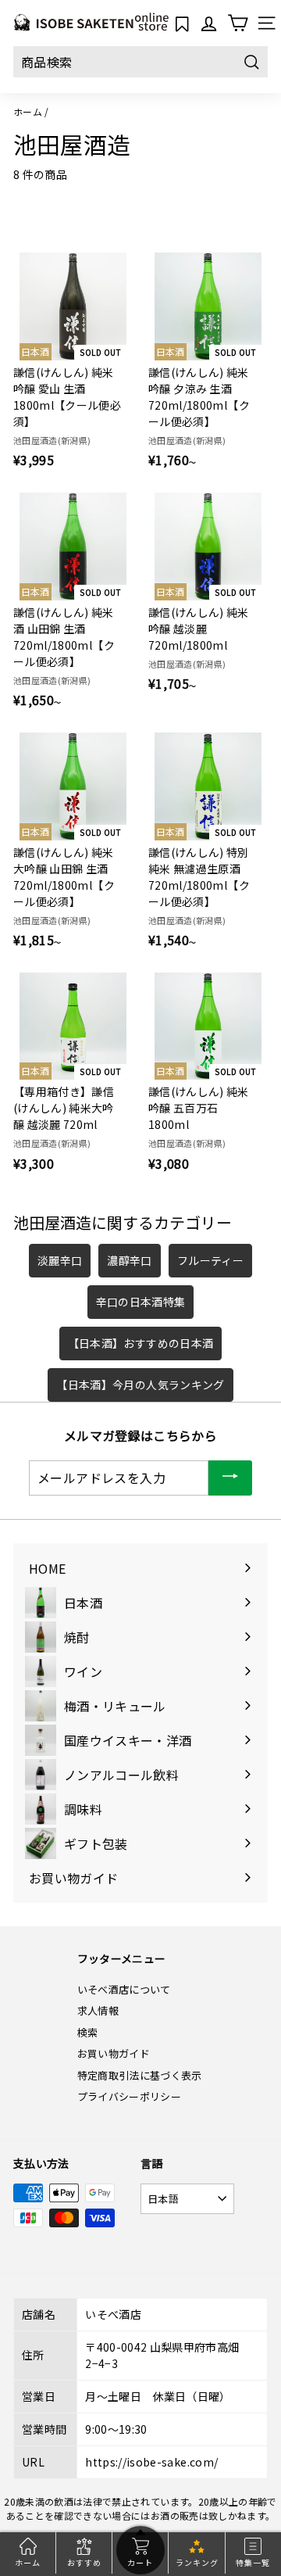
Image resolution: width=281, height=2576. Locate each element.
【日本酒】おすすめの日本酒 (141, 1343)
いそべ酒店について (124, 1989)
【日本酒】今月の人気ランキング (140, 1385)
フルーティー (210, 1260)
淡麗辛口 (60, 1260)
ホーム (28, 111)
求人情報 (98, 2010)
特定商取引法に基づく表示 (140, 2075)
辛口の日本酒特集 (141, 1302)
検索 (88, 2032)
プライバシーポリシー (130, 2096)
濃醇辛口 (129, 1260)
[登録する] (230, 1478)
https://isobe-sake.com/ (151, 2462)
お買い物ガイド (114, 2053)
